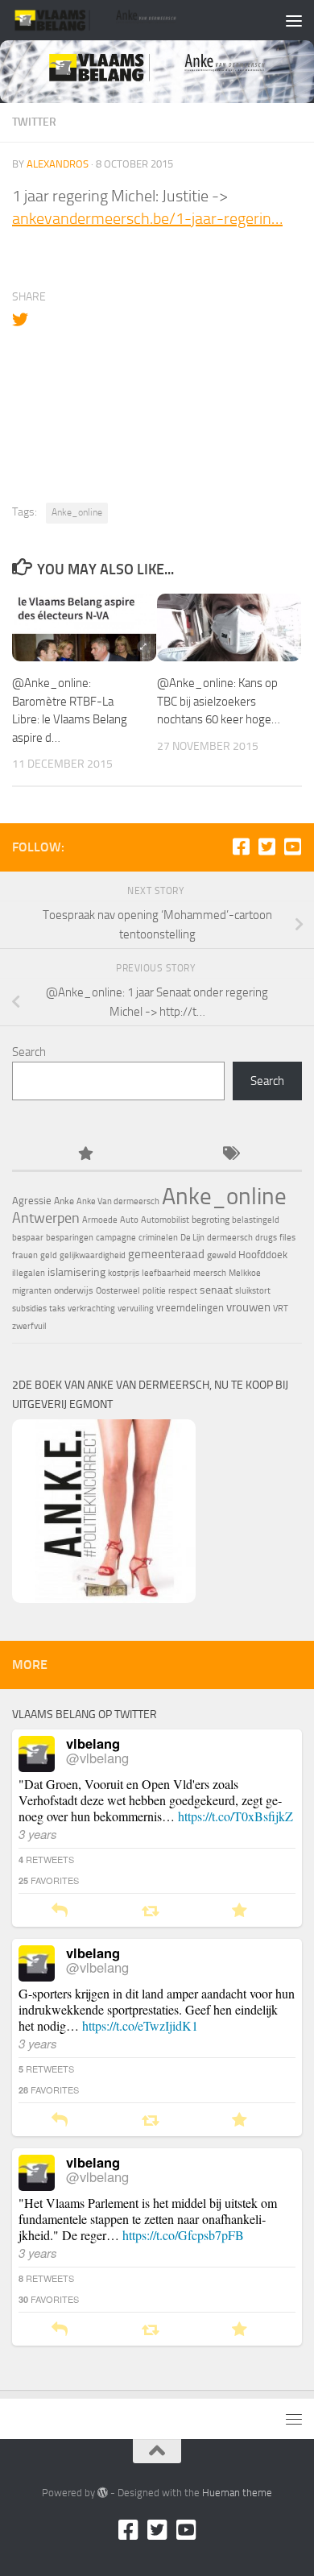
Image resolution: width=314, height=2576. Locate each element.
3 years (38, 1834)
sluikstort (253, 1291)
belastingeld (256, 1220)
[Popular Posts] (85, 1155)
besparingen (70, 1238)
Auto (129, 1220)
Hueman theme (237, 2493)
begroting (211, 1220)
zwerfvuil (29, 1326)
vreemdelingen (190, 1308)
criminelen (158, 1238)
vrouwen (248, 1307)
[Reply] (60, 1911)
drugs (266, 1238)
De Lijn (192, 1238)
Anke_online (77, 512)
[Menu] (294, 20)
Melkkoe (245, 1273)
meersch (210, 1273)
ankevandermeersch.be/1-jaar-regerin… (147, 218)
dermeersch (230, 1238)
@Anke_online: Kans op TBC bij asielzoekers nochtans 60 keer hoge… (219, 701)
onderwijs (74, 1290)
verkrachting (91, 1309)
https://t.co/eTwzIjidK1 (140, 2025)
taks (57, 1309)
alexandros (58, 164)
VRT (281, 1309)
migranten (32, 1291)
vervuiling (136, 1309)
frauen (25, 1255)
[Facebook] (241, 847)
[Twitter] (266, 847)
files (287, 1238)
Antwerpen (46, 1218)
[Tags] (229, 1155)
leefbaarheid (166, 1273)
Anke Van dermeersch (118, 1201)
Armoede (100, 1220)
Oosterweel (118, 1291)
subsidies (29, 1309)
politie (154, 1291)
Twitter (34, 122)
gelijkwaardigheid (93, 1255)
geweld (221, 1255)
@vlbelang (97, 1758)
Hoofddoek (263, 1255)
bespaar (28, 1238)
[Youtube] (292, 847)
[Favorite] (240, 1911)
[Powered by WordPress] (103, 2493)
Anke (64, 1201)
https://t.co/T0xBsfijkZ (235, 1816)
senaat (216, 1290)
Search (29, 1052)
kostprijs (124, 1273)
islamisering (76, 1272)
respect (183, 1291)
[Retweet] (150, 1911)
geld (49, 1255)
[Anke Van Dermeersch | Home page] (124, 20)
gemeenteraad (166, 1254)
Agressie (32, 1201)
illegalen (29, 1273)
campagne (116, 1238)
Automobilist (165, 1220)
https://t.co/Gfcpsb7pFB (183, 2235)
